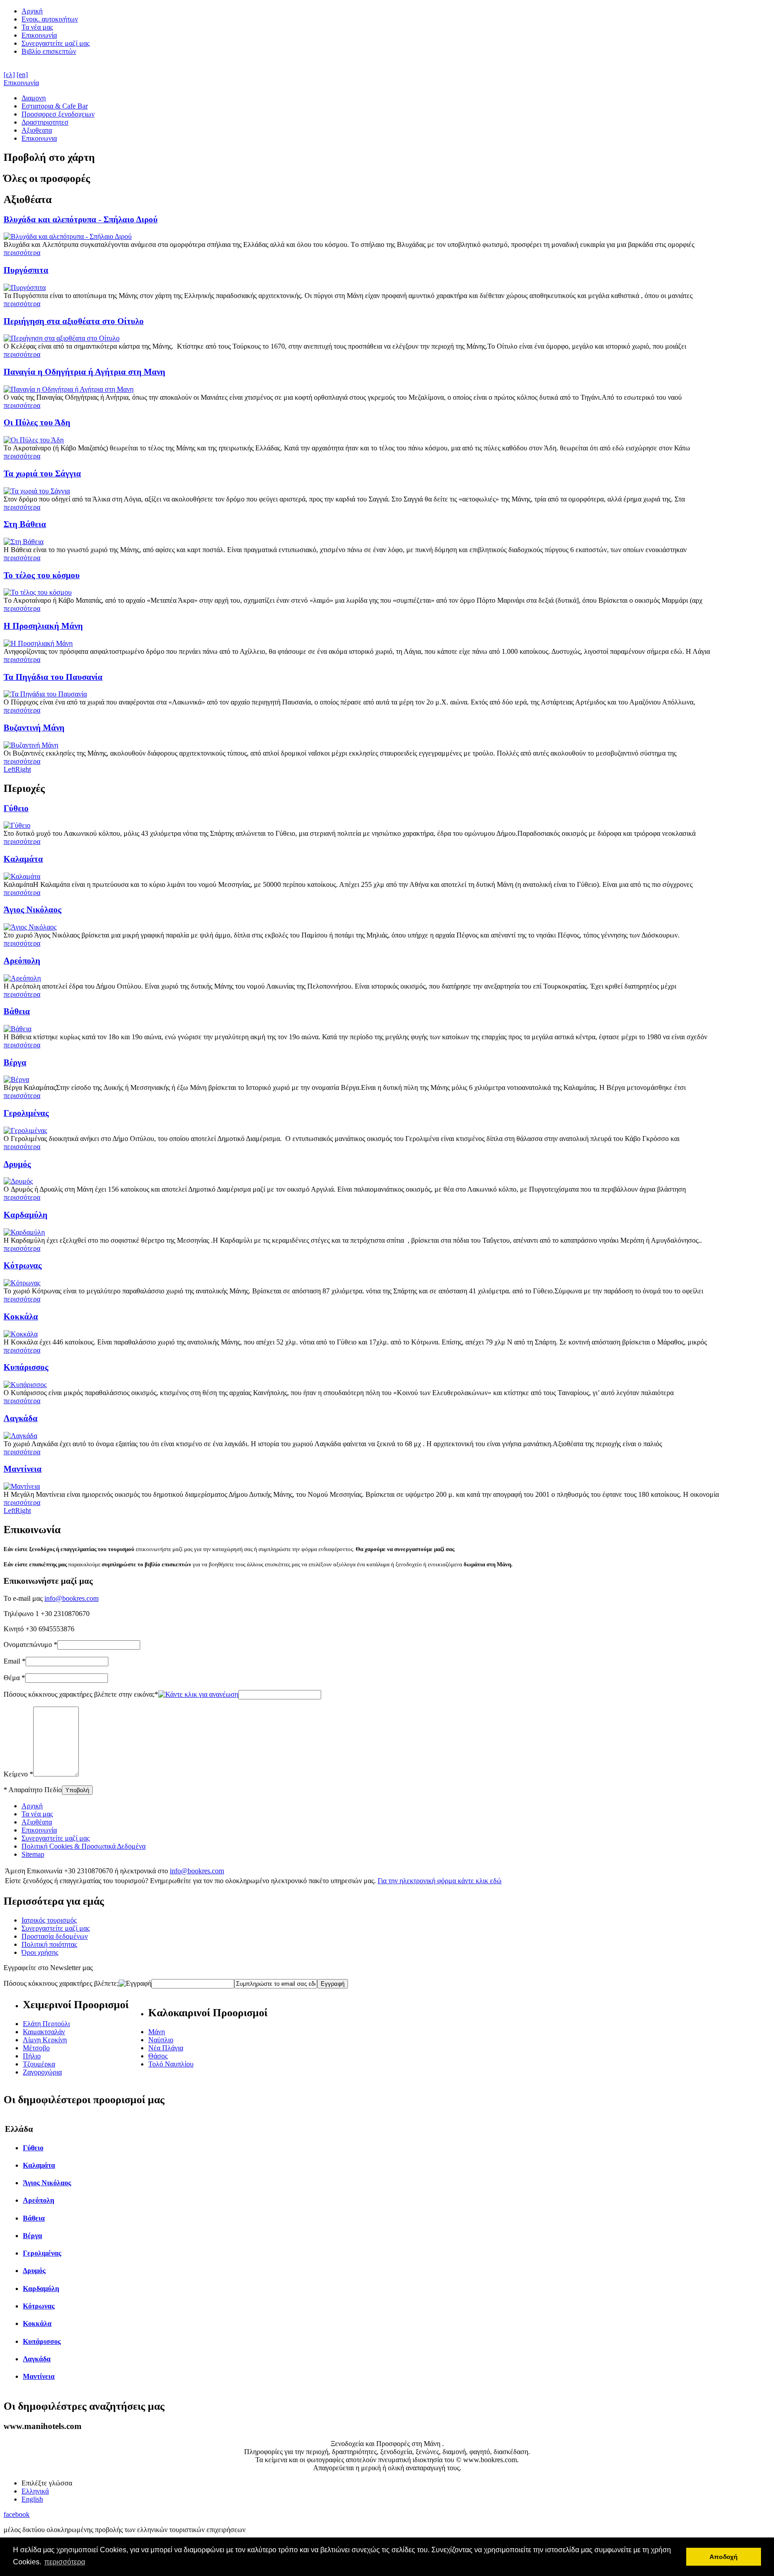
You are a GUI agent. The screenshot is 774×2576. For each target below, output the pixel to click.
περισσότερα (22, 253)
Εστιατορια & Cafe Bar (55, 106)
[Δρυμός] (18, 1181)
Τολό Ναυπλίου (171, 2064)
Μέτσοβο (36, 2048)
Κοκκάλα (21, 1316)
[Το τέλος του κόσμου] (38, 592)
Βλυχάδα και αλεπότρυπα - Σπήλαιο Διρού (81, 219)
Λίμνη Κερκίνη (45, 2040)
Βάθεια (17, 1011)
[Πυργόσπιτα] (25, 287)
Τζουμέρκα (39, 2064)
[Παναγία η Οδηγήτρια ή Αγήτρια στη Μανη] (69, 389)
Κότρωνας (23, 1265)
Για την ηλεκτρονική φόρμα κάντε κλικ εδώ (440, 1881)
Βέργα (15, 1062)
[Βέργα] (16, 1079)
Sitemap (33, 1854)
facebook (17, 2514)
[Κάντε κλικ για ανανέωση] (198, 1694)
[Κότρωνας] (22, 1283)
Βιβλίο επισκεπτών (49, 51)
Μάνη (157, 2032)
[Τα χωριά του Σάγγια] (37, 491)
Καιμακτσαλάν (44, 2032)
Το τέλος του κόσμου (42, 575)
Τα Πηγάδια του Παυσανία (53, 677)
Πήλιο (32, 2056)
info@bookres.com (71, 1598)
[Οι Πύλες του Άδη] (34, 440)
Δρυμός (17, 1164)
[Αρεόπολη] (22, 978)
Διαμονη (34, 98)
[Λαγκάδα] (20, 1436)
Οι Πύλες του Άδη (37, 422)
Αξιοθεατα (37, 130)
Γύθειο (16, 808)
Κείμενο (18, 1774)
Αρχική (32, 11)
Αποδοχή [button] (724, 2557)
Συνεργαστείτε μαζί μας (56, 43)
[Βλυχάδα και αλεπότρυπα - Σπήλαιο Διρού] (68, 236)
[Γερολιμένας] (25, 1130)
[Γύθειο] (17, 825)
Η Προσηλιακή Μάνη (43, 626)
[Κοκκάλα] (21, 1334)
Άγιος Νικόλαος (32, 910)
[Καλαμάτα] (22, 876)
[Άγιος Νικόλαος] (30, 927)
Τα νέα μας (37, 27)
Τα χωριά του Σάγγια (42, 473)
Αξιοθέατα (37, 1822)
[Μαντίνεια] (22, 1486)
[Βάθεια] (17, 1029)
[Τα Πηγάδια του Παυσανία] (45, 694)
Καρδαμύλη (26, 1215)
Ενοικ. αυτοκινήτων (50, 19)
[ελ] (9, 75)
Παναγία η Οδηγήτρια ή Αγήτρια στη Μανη (84, 372)
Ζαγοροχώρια (42, 2072)
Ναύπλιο (161, 2040)
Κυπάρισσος (26, 1367)
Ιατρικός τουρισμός (49, 1920)
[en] (22, 75)
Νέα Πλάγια (166, 2048)
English (32, 2499)
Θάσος (158, 2056)
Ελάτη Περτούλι (46, 2024)
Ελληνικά (35, 2491)
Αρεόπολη (22, 961)
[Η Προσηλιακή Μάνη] (38, 643)
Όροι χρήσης (40, 1952)
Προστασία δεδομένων (55, 1936)
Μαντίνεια (23, 1469)
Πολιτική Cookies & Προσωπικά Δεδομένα (84, 1846)
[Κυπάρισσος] (25, 1385)
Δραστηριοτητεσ (45, 122)
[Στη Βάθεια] (24, 542)
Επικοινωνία (39, 35)
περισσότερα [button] (65, 2562)
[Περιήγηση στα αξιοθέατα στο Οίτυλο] (62, 338)
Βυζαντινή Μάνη (34, 728)
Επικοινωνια (39, 138)
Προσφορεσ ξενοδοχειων (58, 114)
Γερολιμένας (26, 1113)
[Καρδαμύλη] (24, 1232)
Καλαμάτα (23, 859)
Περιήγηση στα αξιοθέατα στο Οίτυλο (74, 321)
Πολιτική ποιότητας (49, 1944)
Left (9, 769)
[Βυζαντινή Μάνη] (31, 745)
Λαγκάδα (21, 1418)
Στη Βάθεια (25, 524)
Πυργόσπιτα (26, 270)
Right (23, 769)
